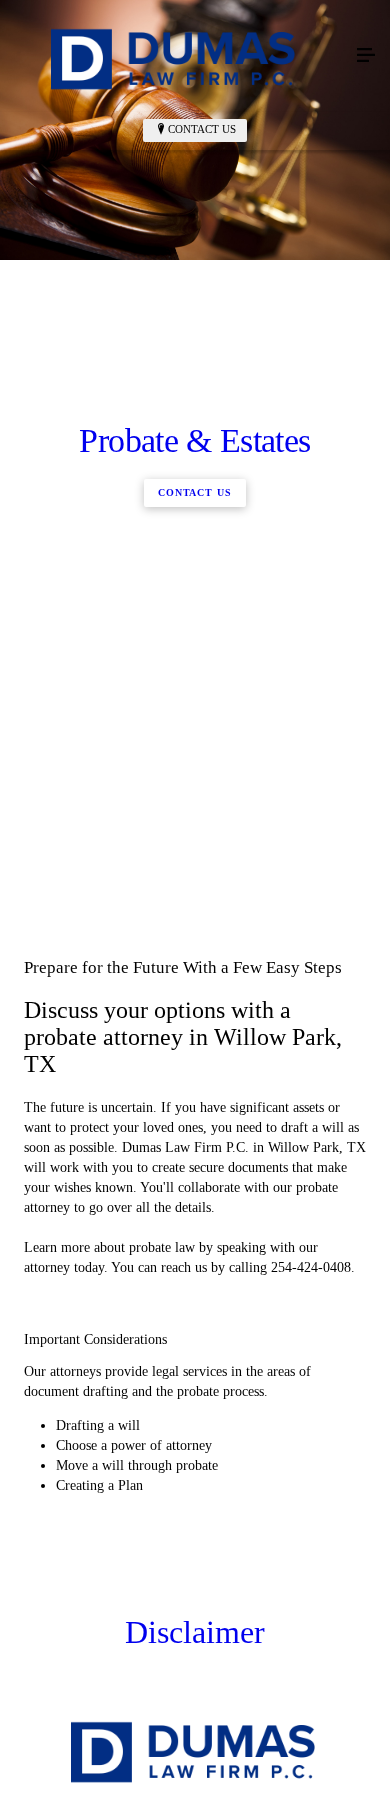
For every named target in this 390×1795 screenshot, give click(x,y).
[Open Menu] (366, 56)
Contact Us (202, 129)
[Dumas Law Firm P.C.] (175, 56)
